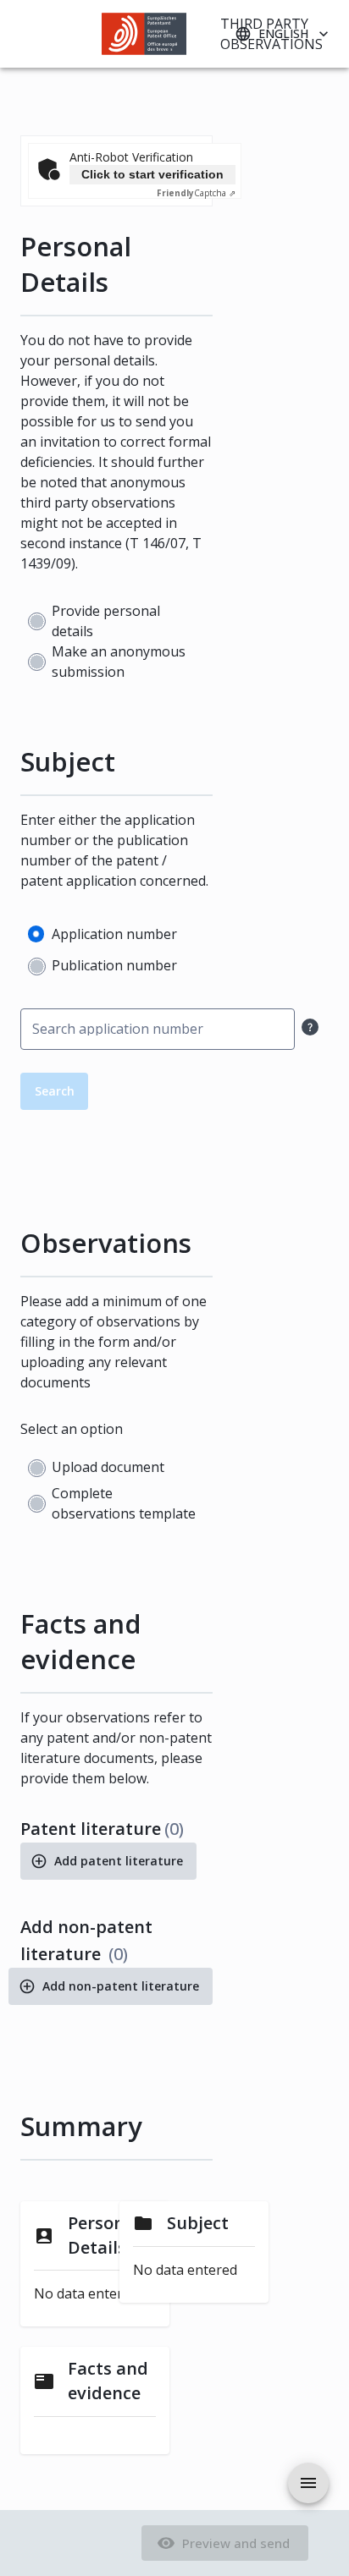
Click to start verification (152, 174)
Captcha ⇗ (196, 193)
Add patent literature (119, 1861)
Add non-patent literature (121, 1986)
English (283, 33)
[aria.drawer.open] (308, 2483)
